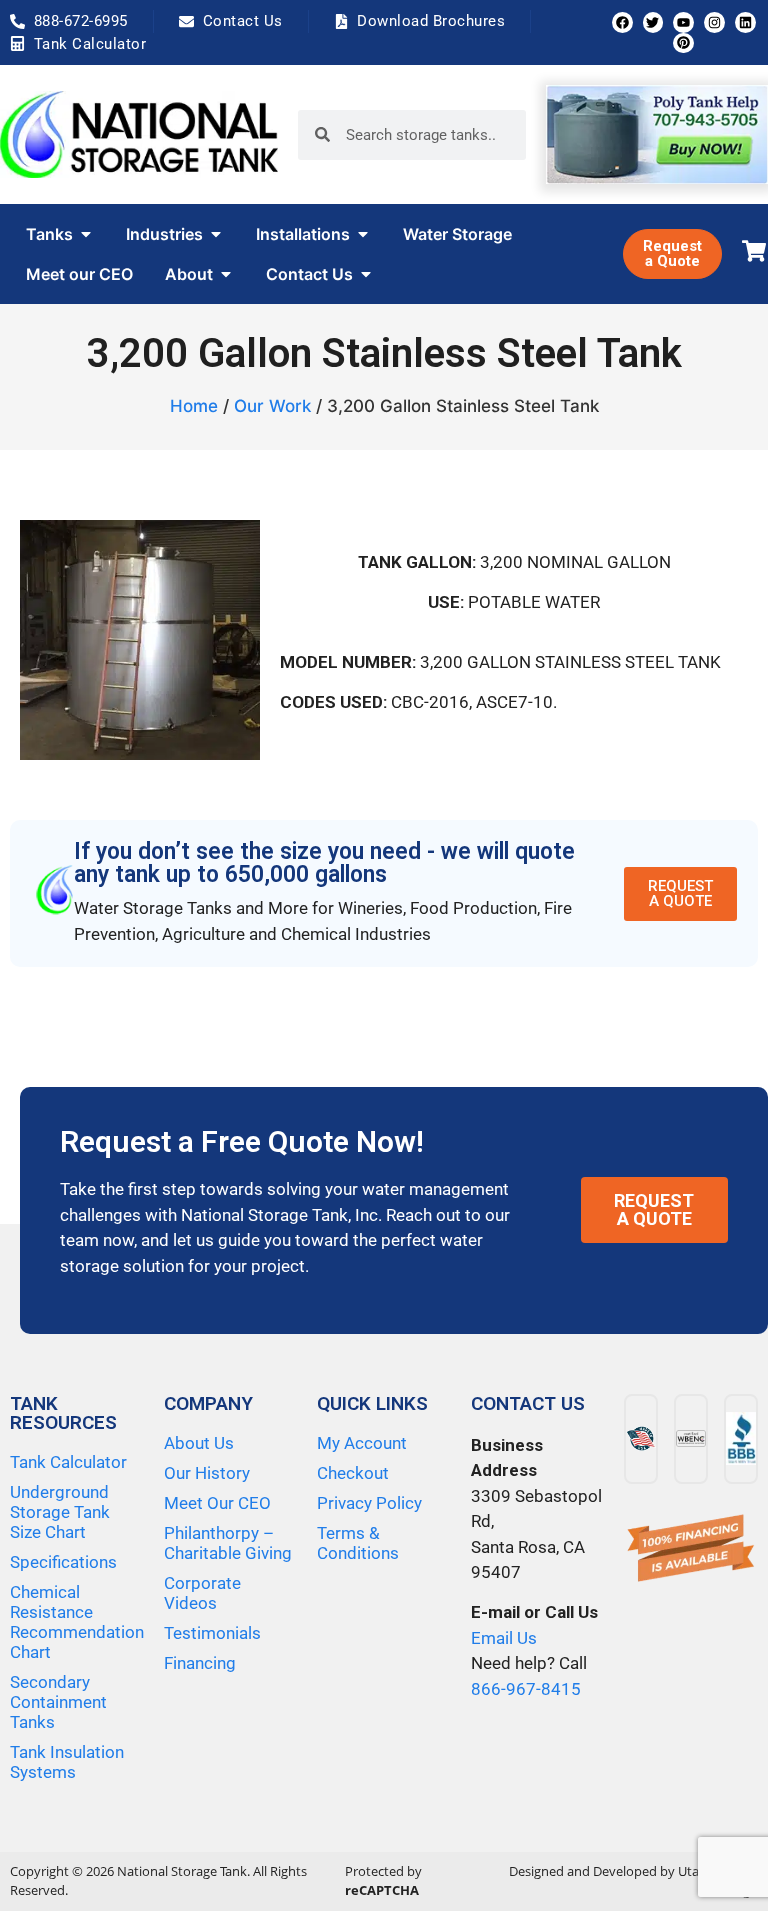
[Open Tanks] (86, 234)
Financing (200, 1663)
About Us (199, 1443)
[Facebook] (622, 22)
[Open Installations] (363, 234)
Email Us (504, 1638)
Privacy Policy (369, 1503)
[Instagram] (714, 22)
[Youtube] (683, 22)
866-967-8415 (526, 1689)
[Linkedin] (745, 22)
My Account (362, 1443)
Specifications (63, 1562)
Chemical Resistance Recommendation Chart (77, 1622)
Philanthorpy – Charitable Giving (228, 1543)
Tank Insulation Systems (67, 1762)
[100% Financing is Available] (691, 1549)
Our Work (272, 406)
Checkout (353, 1473)
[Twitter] (653, 22)
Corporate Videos (202, 1593)
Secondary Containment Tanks (58, 1702)
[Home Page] (139, 134)
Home (194, 406)
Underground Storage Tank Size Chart (60, 1512)
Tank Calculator (68, 1462)
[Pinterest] (683, 43)
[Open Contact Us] (366, 274)
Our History (207, 1473)
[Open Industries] (216, 234)
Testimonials (212, 1633)
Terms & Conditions (358, 1543)
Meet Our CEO (217, 1503)
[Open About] (226, 274)
